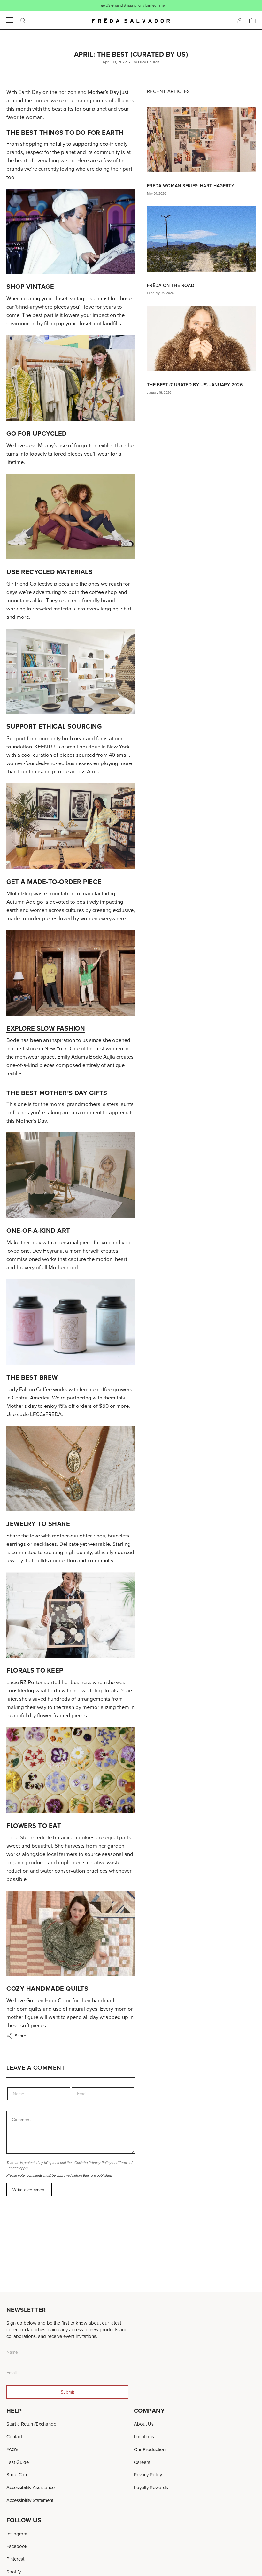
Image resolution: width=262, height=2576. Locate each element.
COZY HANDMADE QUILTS (47, 1988)
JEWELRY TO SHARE (38, 1524)
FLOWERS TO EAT (34, 1825)
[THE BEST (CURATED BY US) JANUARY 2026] (201, 338)
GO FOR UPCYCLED (37, 433)
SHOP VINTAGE (30, 286)
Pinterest (15, 2559)
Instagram (17, 2534)
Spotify (14, 2572)
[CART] (252, 20)
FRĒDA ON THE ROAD (171, 285)
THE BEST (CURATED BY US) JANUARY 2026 (195, 385)
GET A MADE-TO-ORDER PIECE (54, 882)
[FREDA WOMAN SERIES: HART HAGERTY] (201, 140)
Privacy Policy (100, 2163)
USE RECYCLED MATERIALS (49, 572)
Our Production (150, 2449)
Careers (142, 2462)
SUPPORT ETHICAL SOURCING (54, 726)
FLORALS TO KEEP (35, 1670)
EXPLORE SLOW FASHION (46, 1028)
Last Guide (18, 2462)
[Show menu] (10, 20)
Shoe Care (17, 2475)
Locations (144, 2437)
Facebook (17, 2546)
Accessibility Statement (30, 2500)
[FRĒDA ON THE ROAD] (201, 239)
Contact (14, 2437)
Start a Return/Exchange (31, 2424)
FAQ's (12, 2449)
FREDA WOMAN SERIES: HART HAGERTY (191, 186)
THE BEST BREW (32, 1377)
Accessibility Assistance (31, 2487)
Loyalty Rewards (151, 2487)
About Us (144, 2424)
